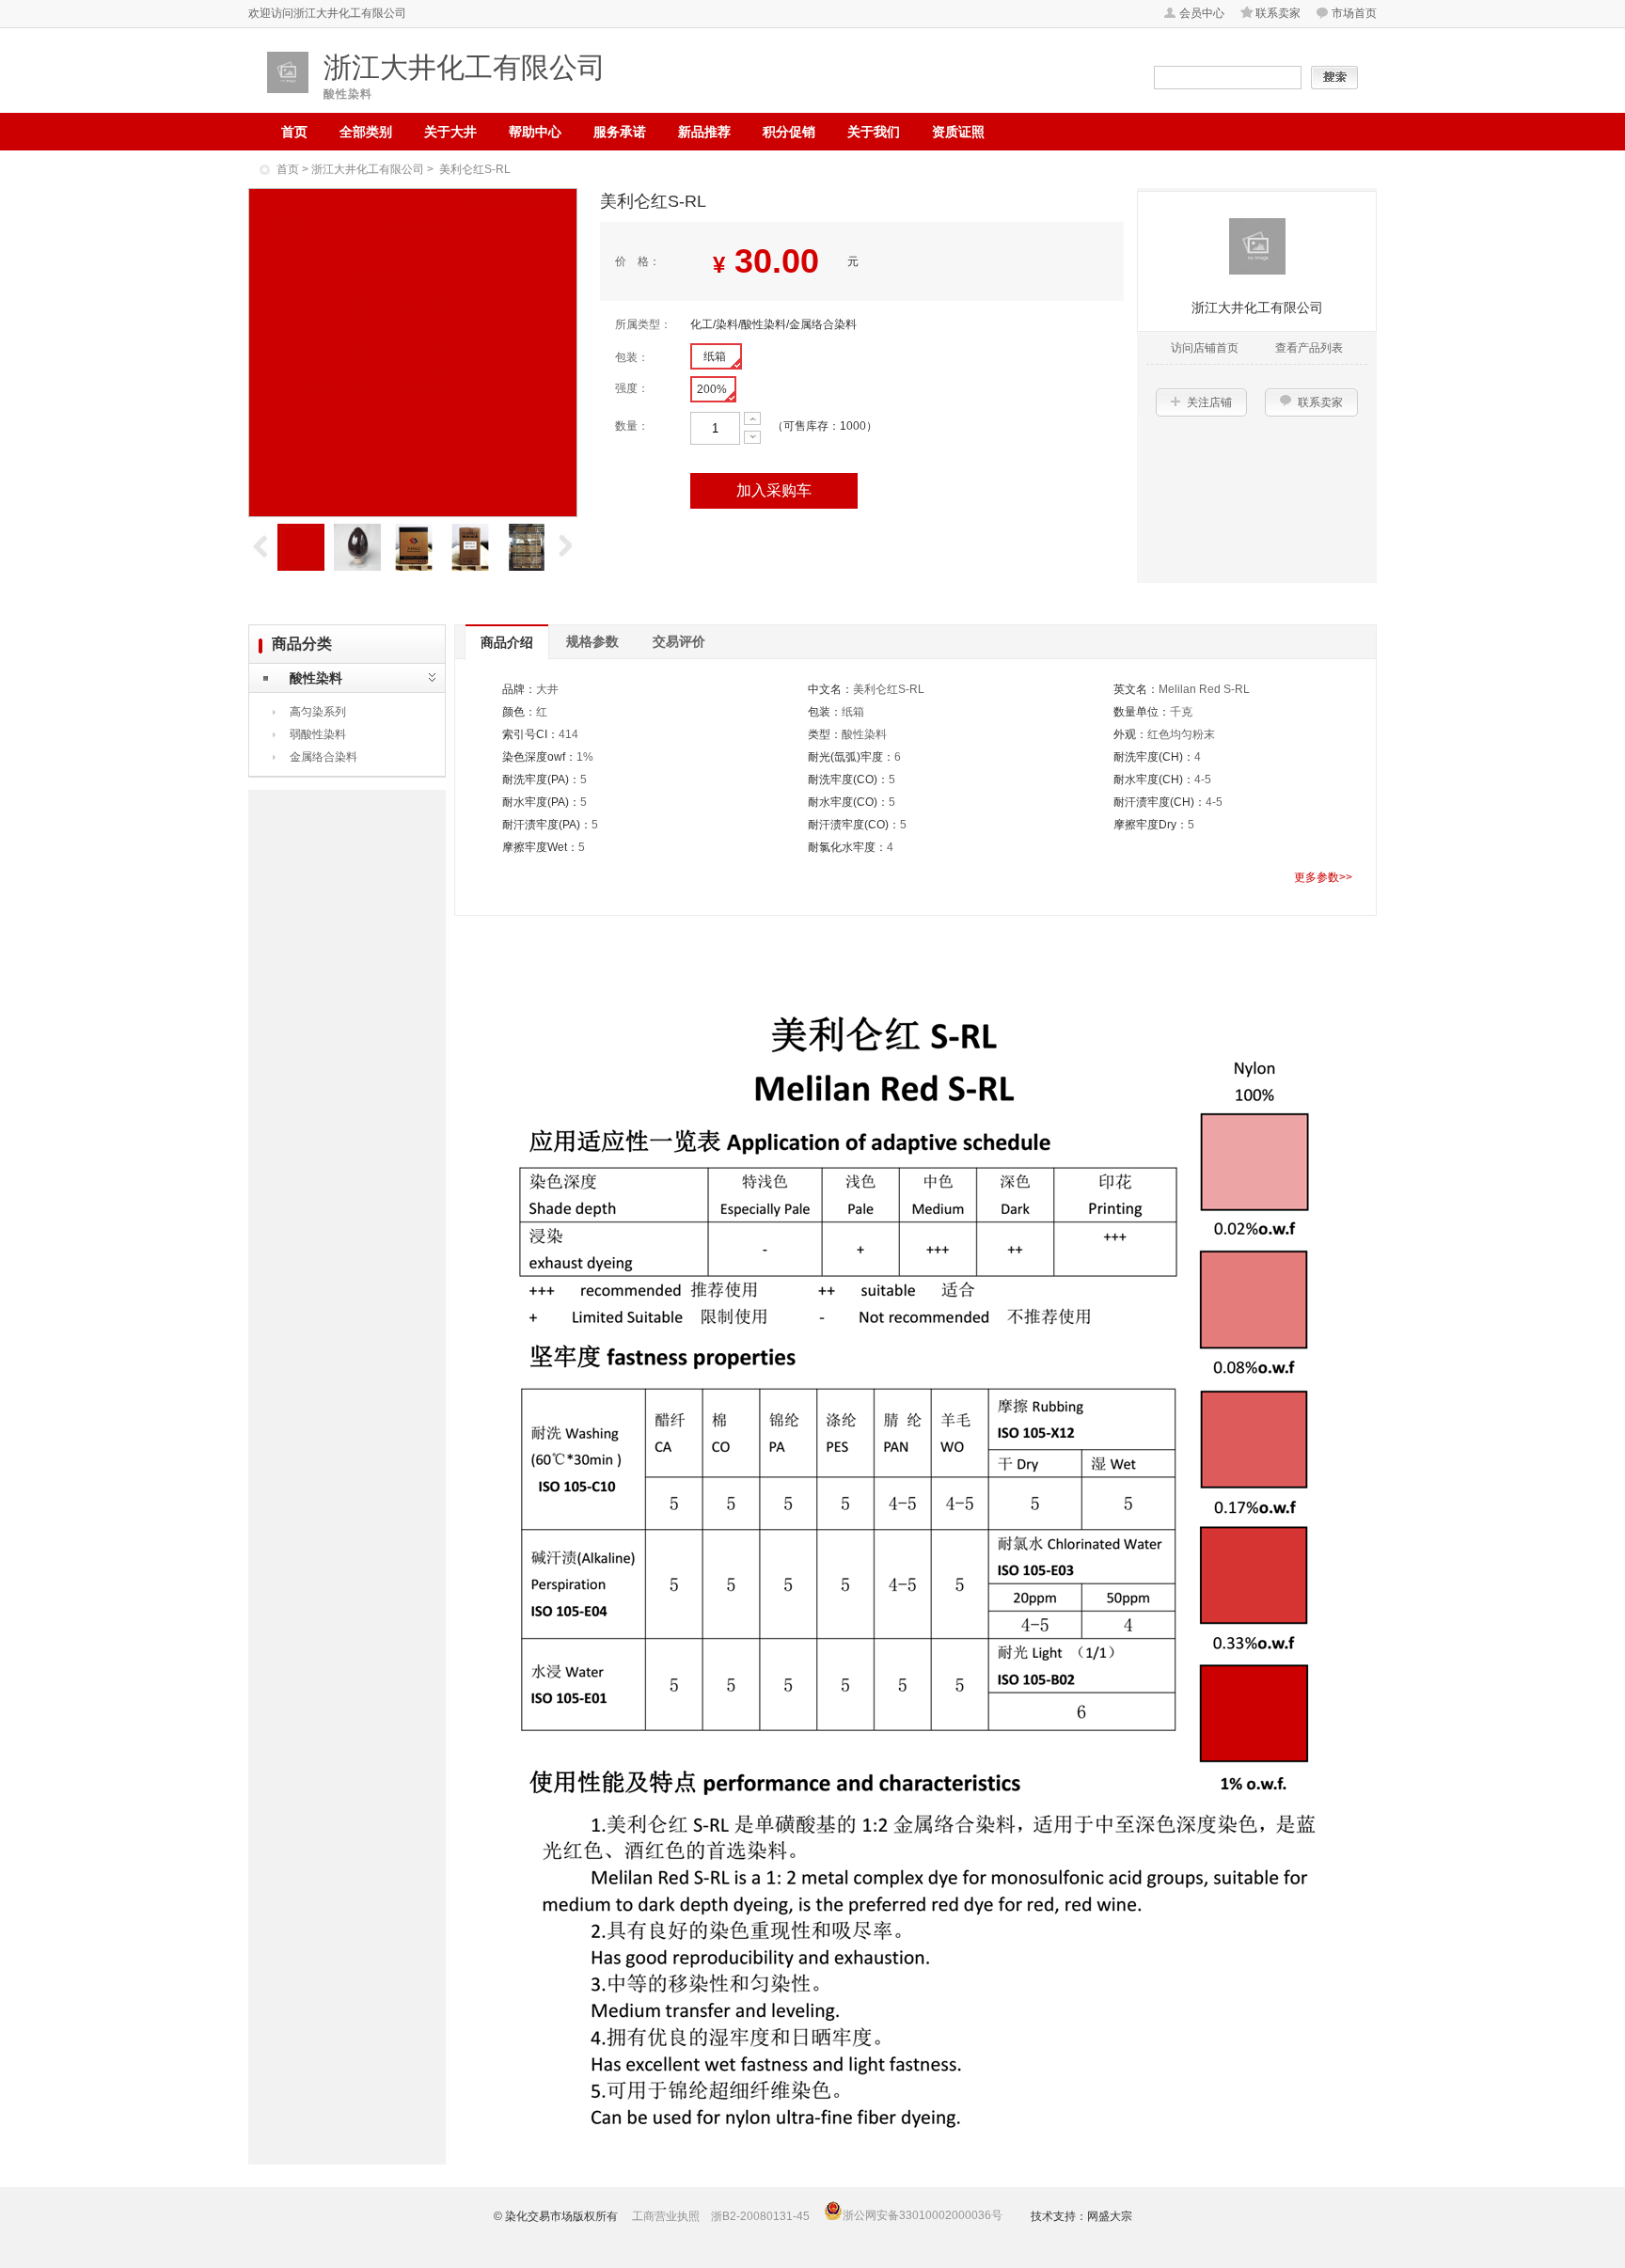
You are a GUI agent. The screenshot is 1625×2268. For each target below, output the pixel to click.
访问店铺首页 (1205, 348)
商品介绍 (507, 642)
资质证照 (958, 132)
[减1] (752, 437)
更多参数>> (1323, 877)
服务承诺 (620, 132)
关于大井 (450, 132)
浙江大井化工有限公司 (368, 169)
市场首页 (1354, 13)
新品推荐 (704, 132)
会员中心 (1202, 13)
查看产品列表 (1309, 348)
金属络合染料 (323, 757)
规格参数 (592, 641)
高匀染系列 (318, 712)
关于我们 (874, 132)
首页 (294, 132)
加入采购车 (774, 490)
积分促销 (789, 132)
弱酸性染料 (318, 734)
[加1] (752, 418)
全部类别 (366, 132)
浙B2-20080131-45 (760, 2216)
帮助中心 (535, 132)
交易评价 (679, 641)
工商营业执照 (666, 2216)
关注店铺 (1209, 402)
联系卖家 (1278, 13)
